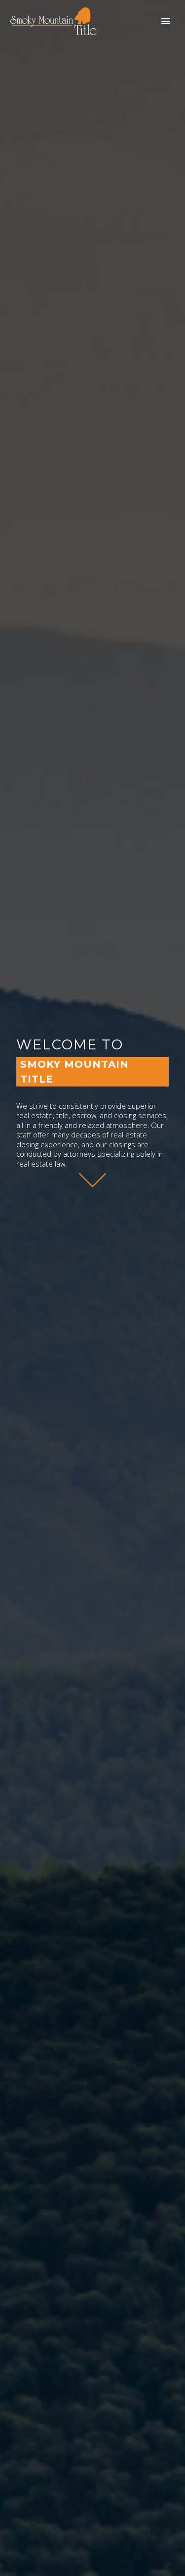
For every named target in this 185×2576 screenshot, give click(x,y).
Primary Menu (166, 21)
